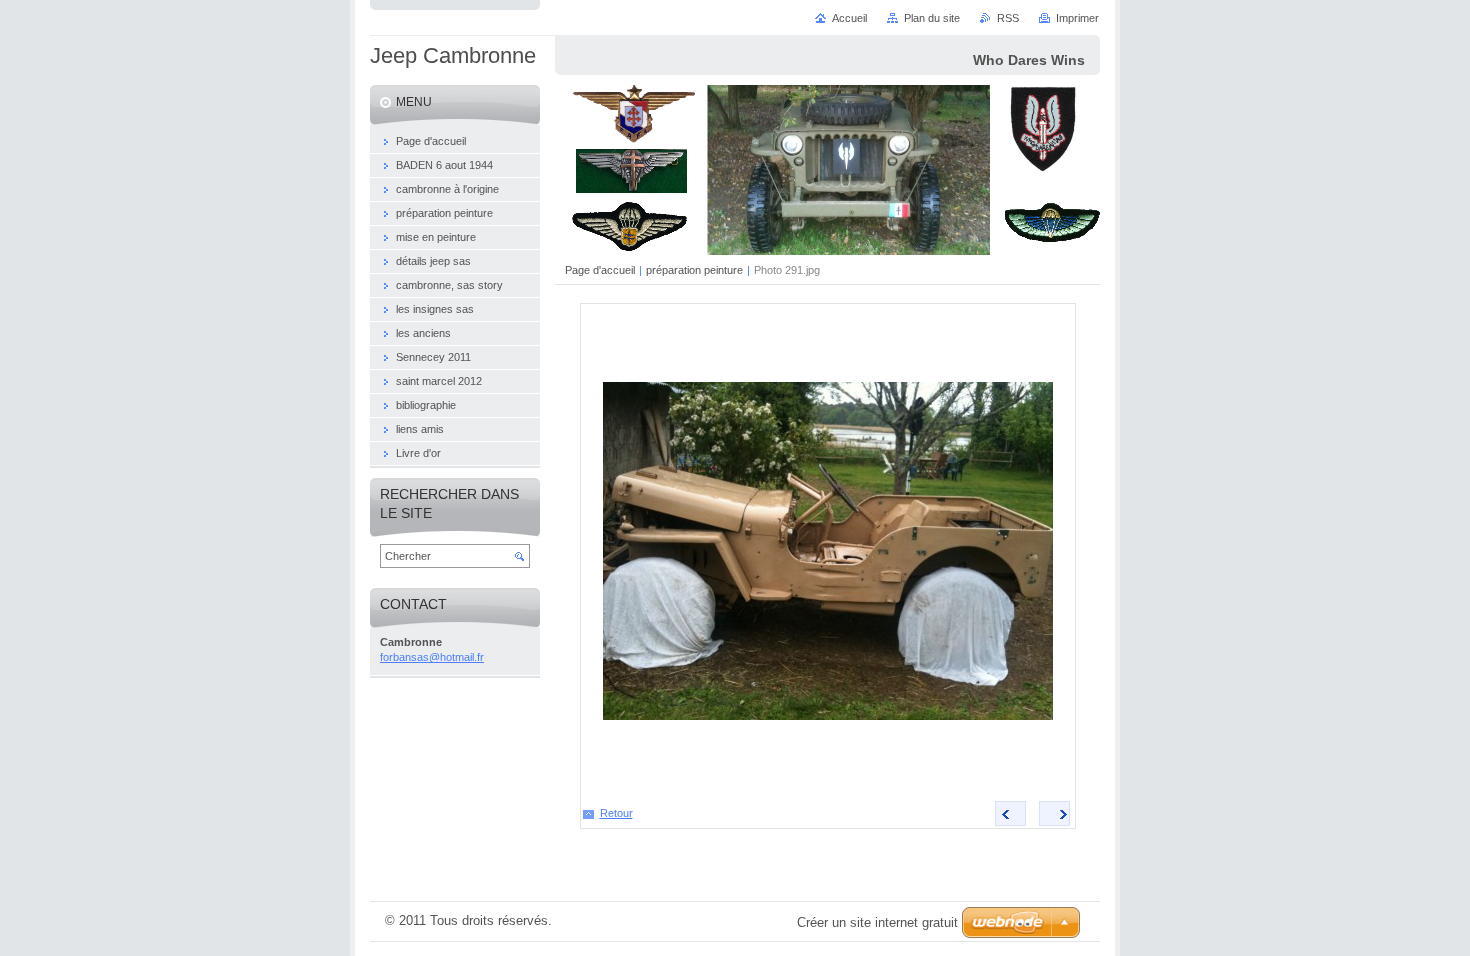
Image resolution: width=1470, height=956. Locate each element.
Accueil (849, 18)
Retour (616, 813)
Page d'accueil (600, 270)
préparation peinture (694, 270)
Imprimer (1077, 18)
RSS (1008, 18)
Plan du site (932, 18)
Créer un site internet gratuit (877, 922)
